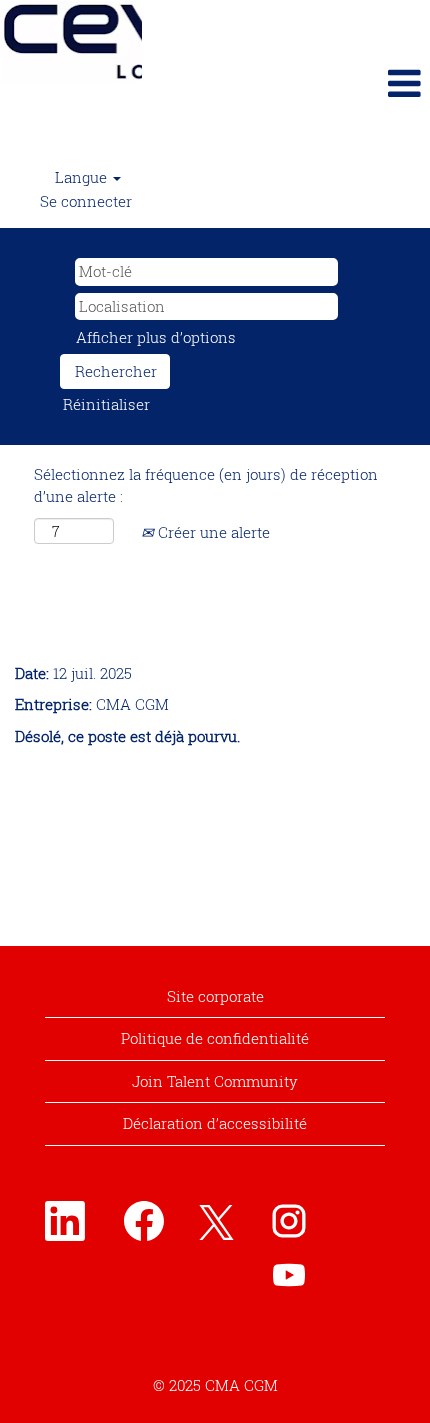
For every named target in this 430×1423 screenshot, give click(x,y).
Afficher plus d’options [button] (156, 337)
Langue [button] (83, 177)
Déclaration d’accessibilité (215, 1123)
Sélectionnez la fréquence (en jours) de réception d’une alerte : (206, 484)
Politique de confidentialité (215, 1038)
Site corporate (215, 996)
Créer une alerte (212, 532)
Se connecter (86, 201)
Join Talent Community (215, 1081)
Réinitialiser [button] (106, 404)
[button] (286, 83)
